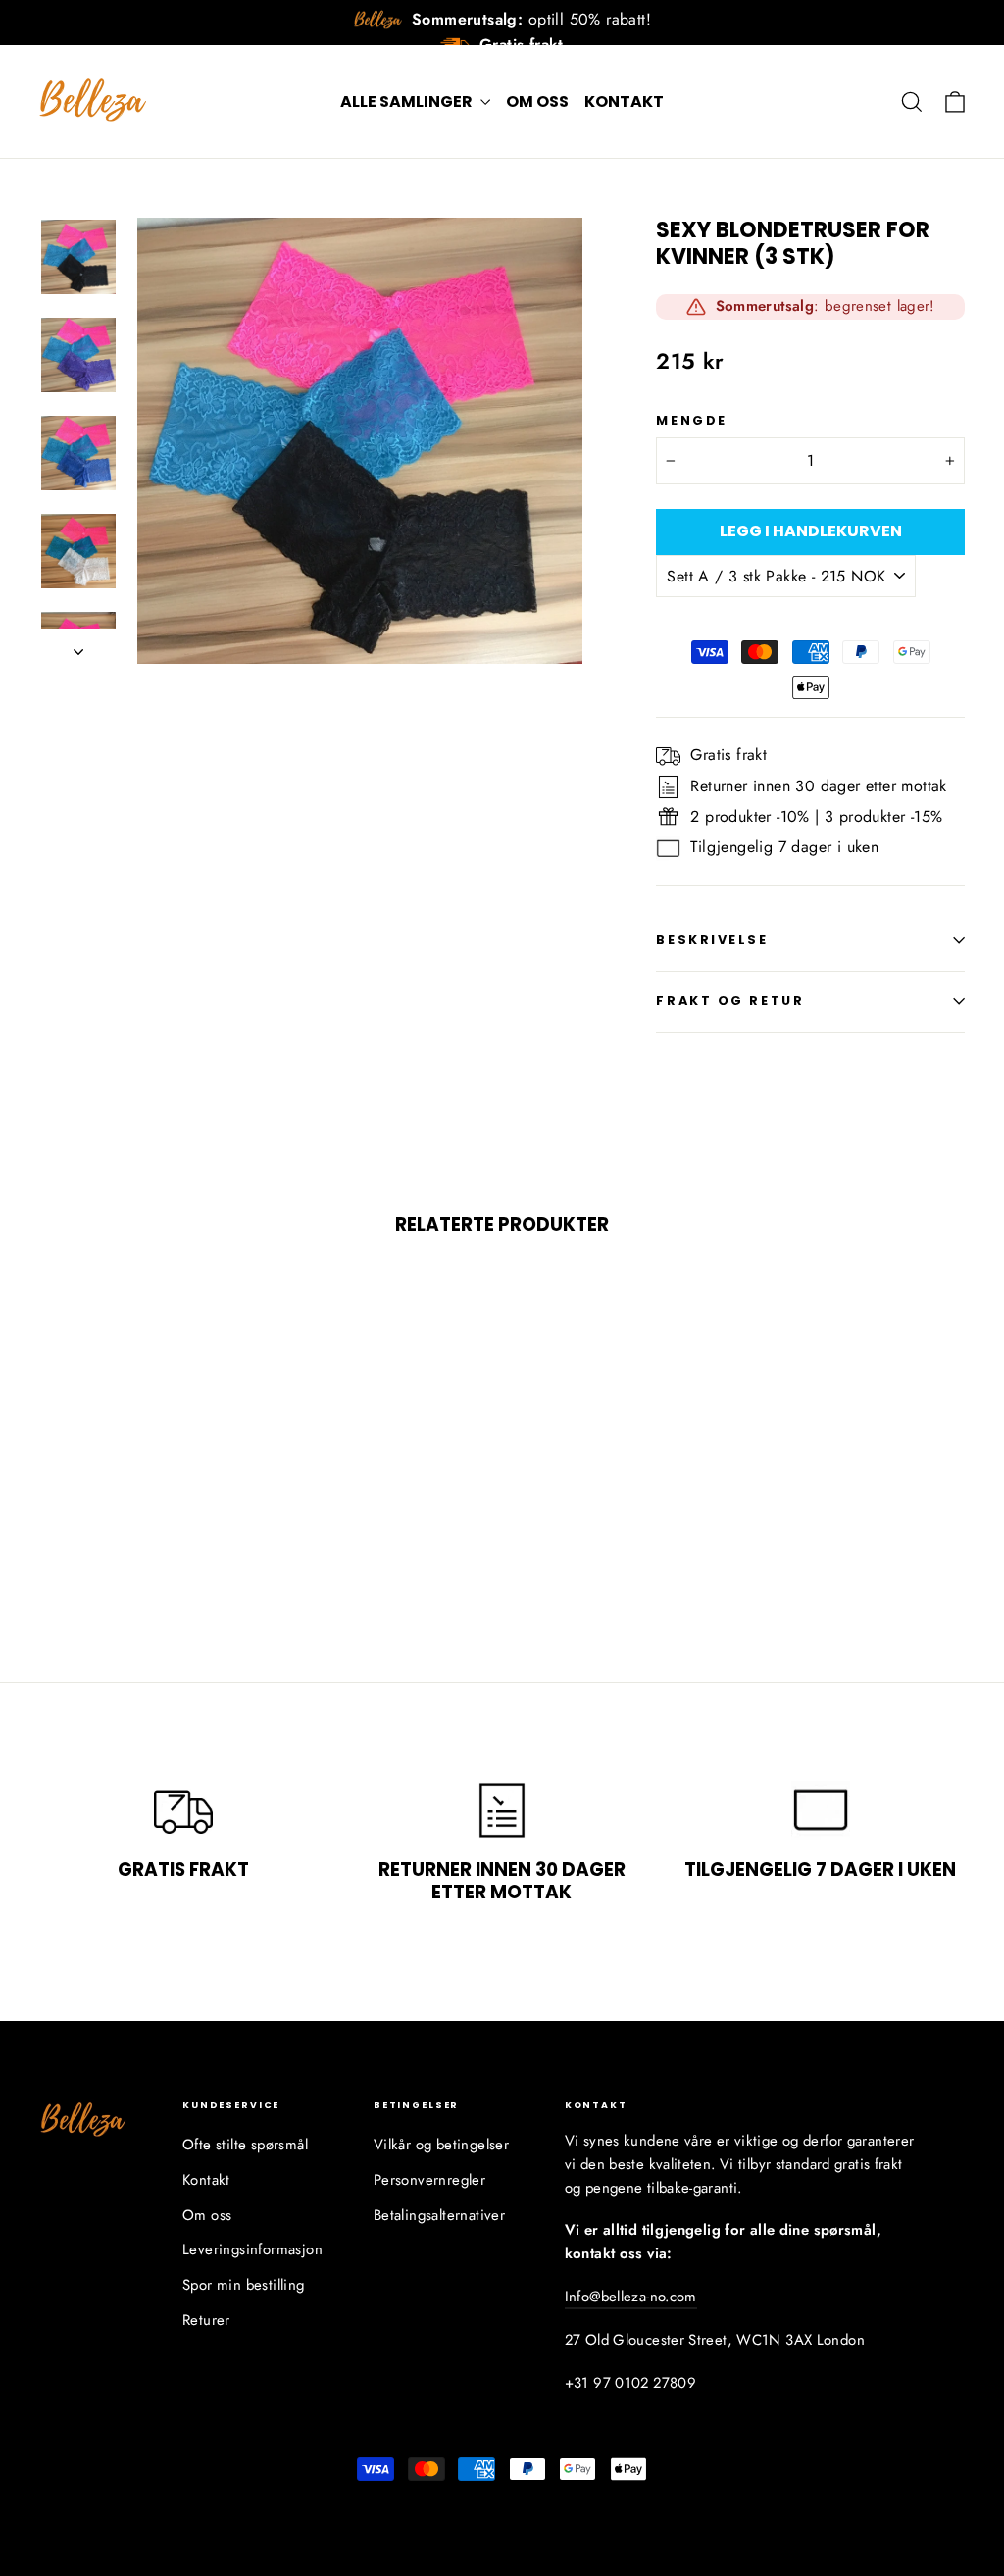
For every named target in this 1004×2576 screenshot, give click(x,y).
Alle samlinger (408, 101)
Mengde (691, 420)
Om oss (537, 101)
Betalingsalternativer (439, 2215)
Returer (206, 2320)
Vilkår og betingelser (441, 2145)
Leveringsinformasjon (252, 2249)
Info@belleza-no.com (631, 2297)
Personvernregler (429, 2180)
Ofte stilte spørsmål (245, 2145)
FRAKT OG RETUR (730, 1001)
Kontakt (624, 101)
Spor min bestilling (244, 2285)
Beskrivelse (712, 940)
